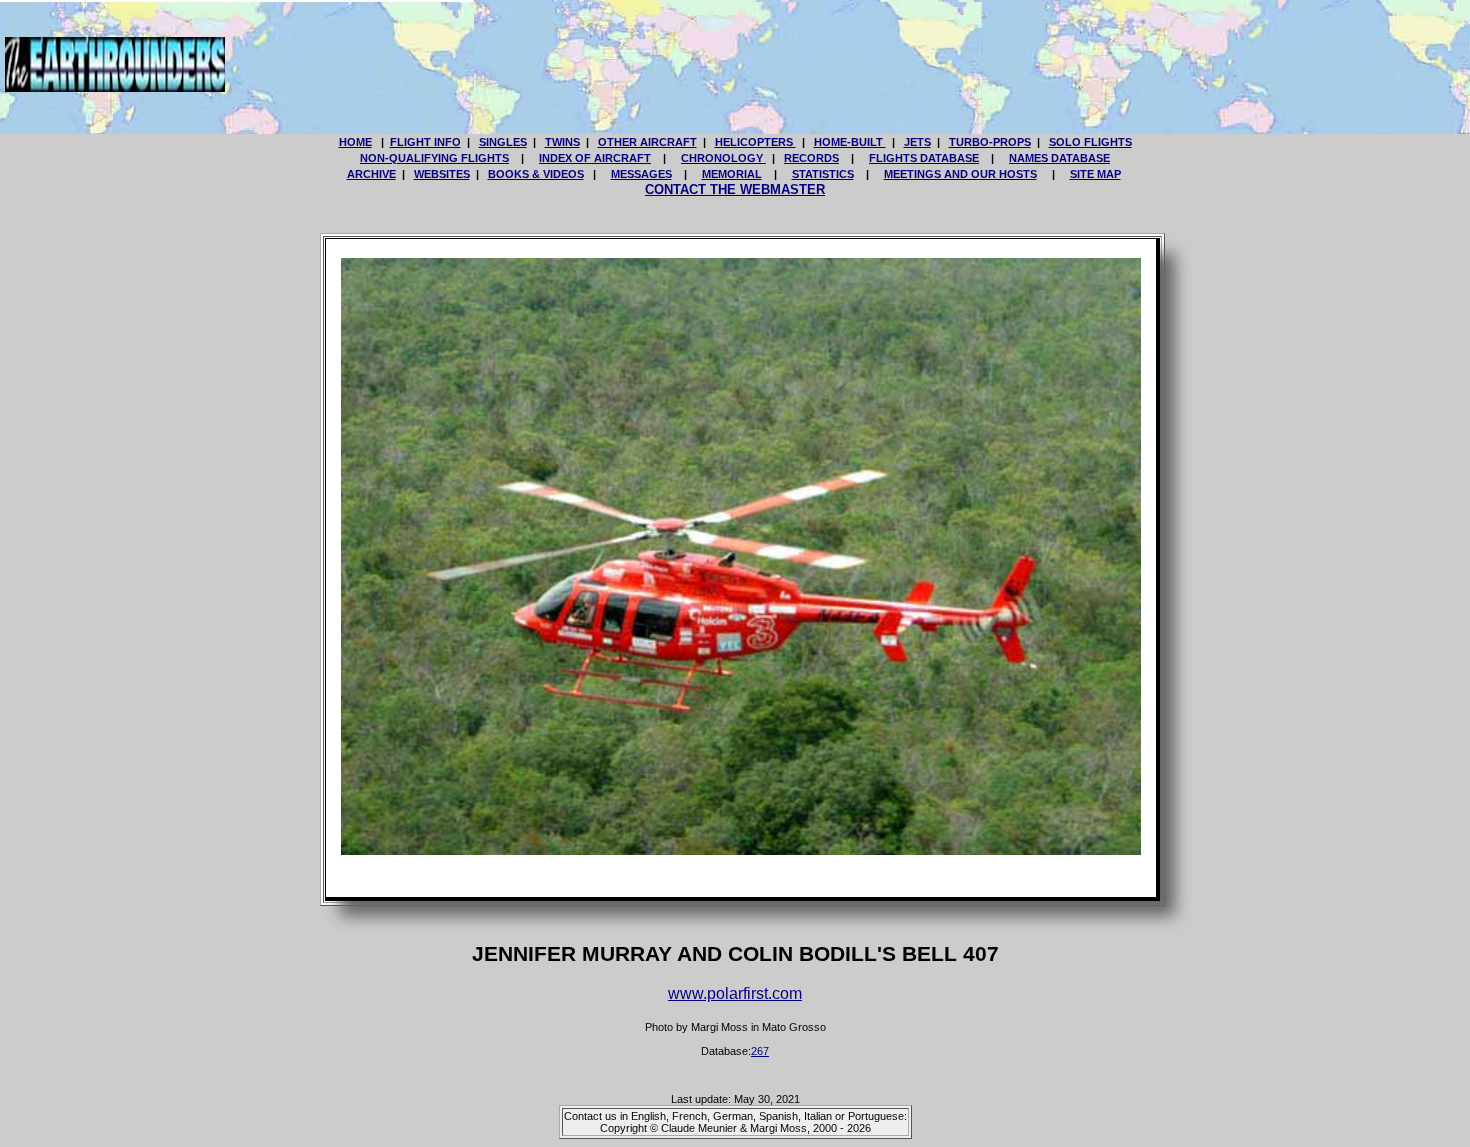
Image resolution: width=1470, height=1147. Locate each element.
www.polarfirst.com (735, 993)
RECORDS (811, 158)
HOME (355, 142)
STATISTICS (823, 174)
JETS (917, 142)
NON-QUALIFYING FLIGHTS (434, 158)
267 (760, 1051)
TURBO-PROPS (990, 142)
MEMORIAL (732, 174)
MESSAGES (641, 174)
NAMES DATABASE (1059, 158)
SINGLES (503, 142)
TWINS (562, 142)
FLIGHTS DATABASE (924, 158)
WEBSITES (442, 174)
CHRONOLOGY (723, 158)
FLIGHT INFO (425, 142)
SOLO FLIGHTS (1090, 142)
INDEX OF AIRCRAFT (595, 158)
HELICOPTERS (755, 142)
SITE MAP (1095, 174)
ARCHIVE (371, 174)
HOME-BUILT (850, 142)
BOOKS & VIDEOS (536, 174)
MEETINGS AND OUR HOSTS (960, 174)
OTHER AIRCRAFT (647, 142)
